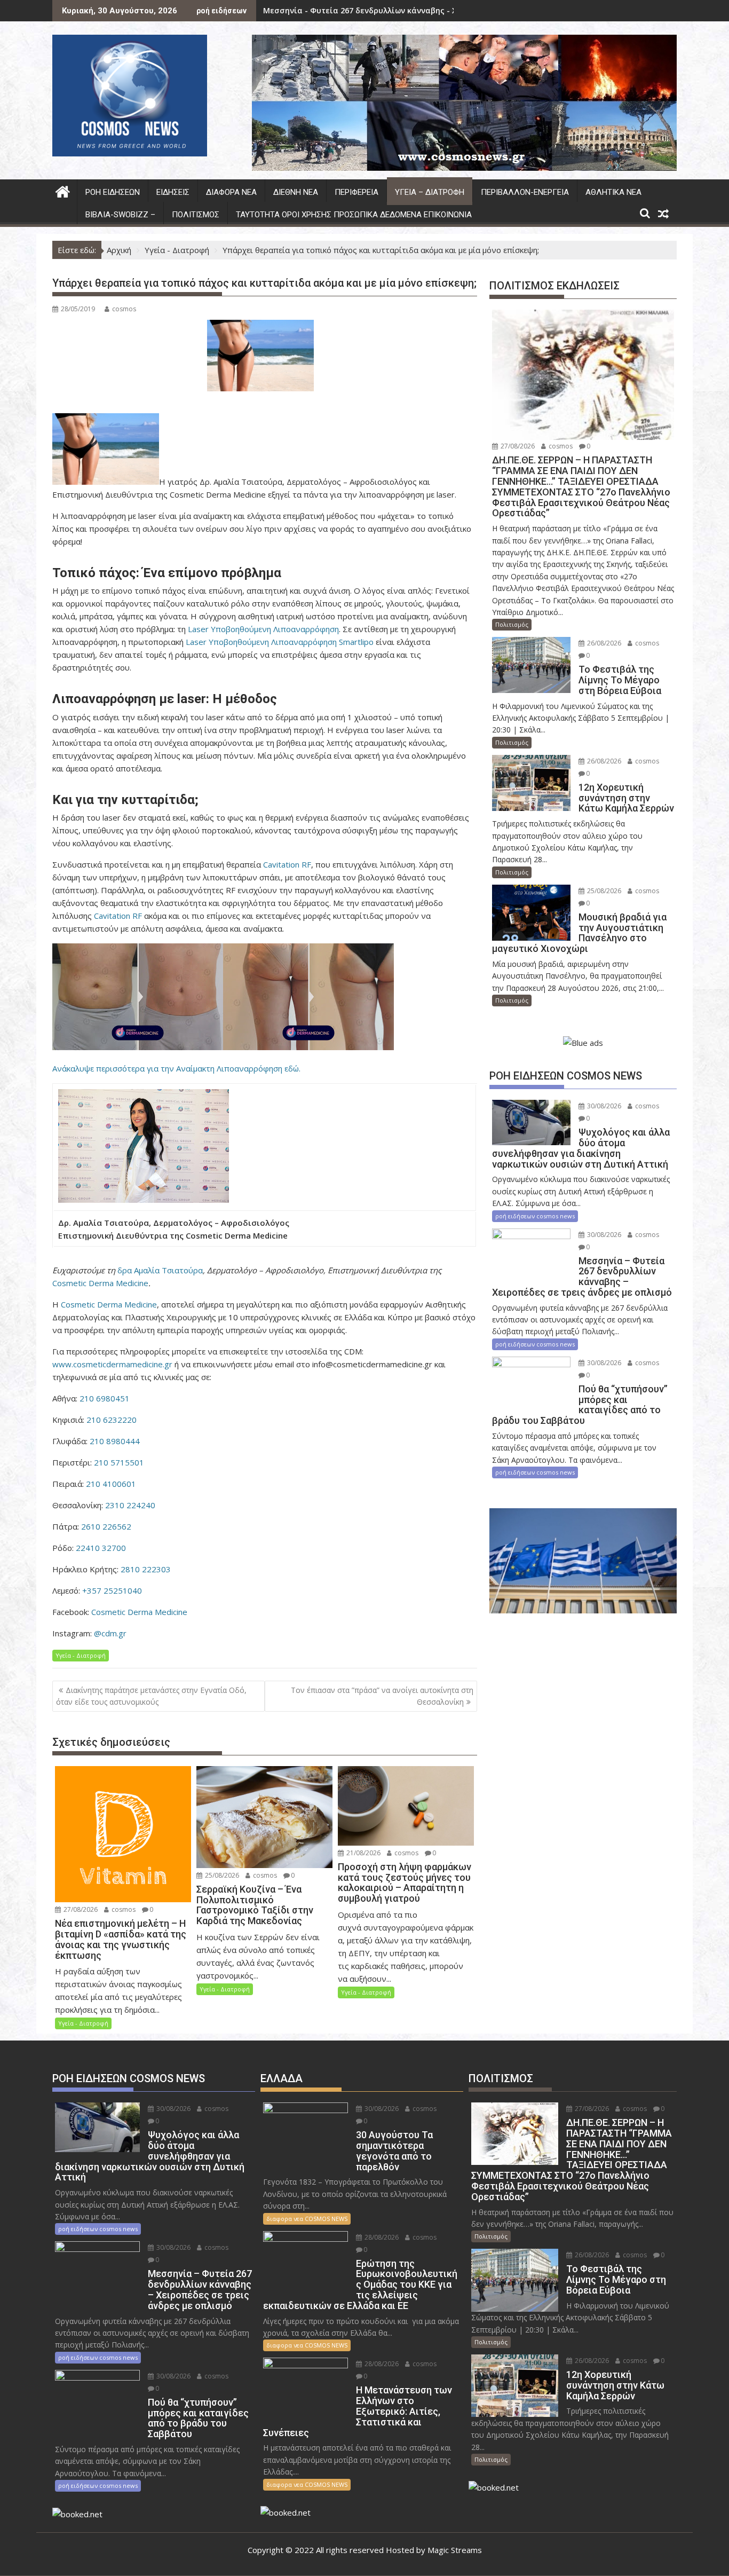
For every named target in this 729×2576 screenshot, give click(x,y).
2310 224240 (130, 1505)
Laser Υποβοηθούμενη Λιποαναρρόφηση (263, 629)
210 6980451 (105, 1398)
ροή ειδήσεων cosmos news (535, 1216)
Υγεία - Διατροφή (81, 1655)
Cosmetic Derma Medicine (100, 1283)
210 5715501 (119, 1462)
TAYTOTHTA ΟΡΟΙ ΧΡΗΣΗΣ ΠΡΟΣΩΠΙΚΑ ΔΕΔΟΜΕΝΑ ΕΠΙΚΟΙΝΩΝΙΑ (354, 215)
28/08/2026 (381, 2237)
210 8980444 (115, 1441)
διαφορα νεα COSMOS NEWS (307, 2219)
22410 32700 (101, 1548)
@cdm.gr (110, 1633)
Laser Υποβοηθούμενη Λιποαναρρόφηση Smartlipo (280, 642)
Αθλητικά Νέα (613, 192)
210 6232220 (112, 1420)
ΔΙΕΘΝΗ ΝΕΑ (296, 192)
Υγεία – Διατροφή (430, 192)
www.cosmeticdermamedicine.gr (112, 1364)
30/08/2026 (603, 1106)
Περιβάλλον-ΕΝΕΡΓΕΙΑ (525, 192)
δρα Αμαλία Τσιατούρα (160, 1270)
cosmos (124, 309)
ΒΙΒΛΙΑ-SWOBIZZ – (120, 215)
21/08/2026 (363, 1853)
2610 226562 (106, 1526)
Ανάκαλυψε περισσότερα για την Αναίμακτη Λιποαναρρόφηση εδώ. (176, 1068)
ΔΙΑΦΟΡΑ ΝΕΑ (231, 192)
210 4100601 (111, 1484)
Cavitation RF (287, 864)
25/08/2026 (221, 1875)
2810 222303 (146, 1569)
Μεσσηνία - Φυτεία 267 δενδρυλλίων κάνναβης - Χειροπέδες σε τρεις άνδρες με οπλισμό (436, 10)
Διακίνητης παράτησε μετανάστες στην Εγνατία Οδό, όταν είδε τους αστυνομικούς (151, 1696)
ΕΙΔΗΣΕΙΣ (173, 192)
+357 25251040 (112, 1590)
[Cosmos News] (63, 190)
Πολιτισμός (196, 215)
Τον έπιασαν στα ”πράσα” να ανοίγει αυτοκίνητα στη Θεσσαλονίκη (382, 1696)
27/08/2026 (80, 1909)
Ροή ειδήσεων (113, 192)
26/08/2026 (603, 643)
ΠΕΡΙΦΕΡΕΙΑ (356, 192)
